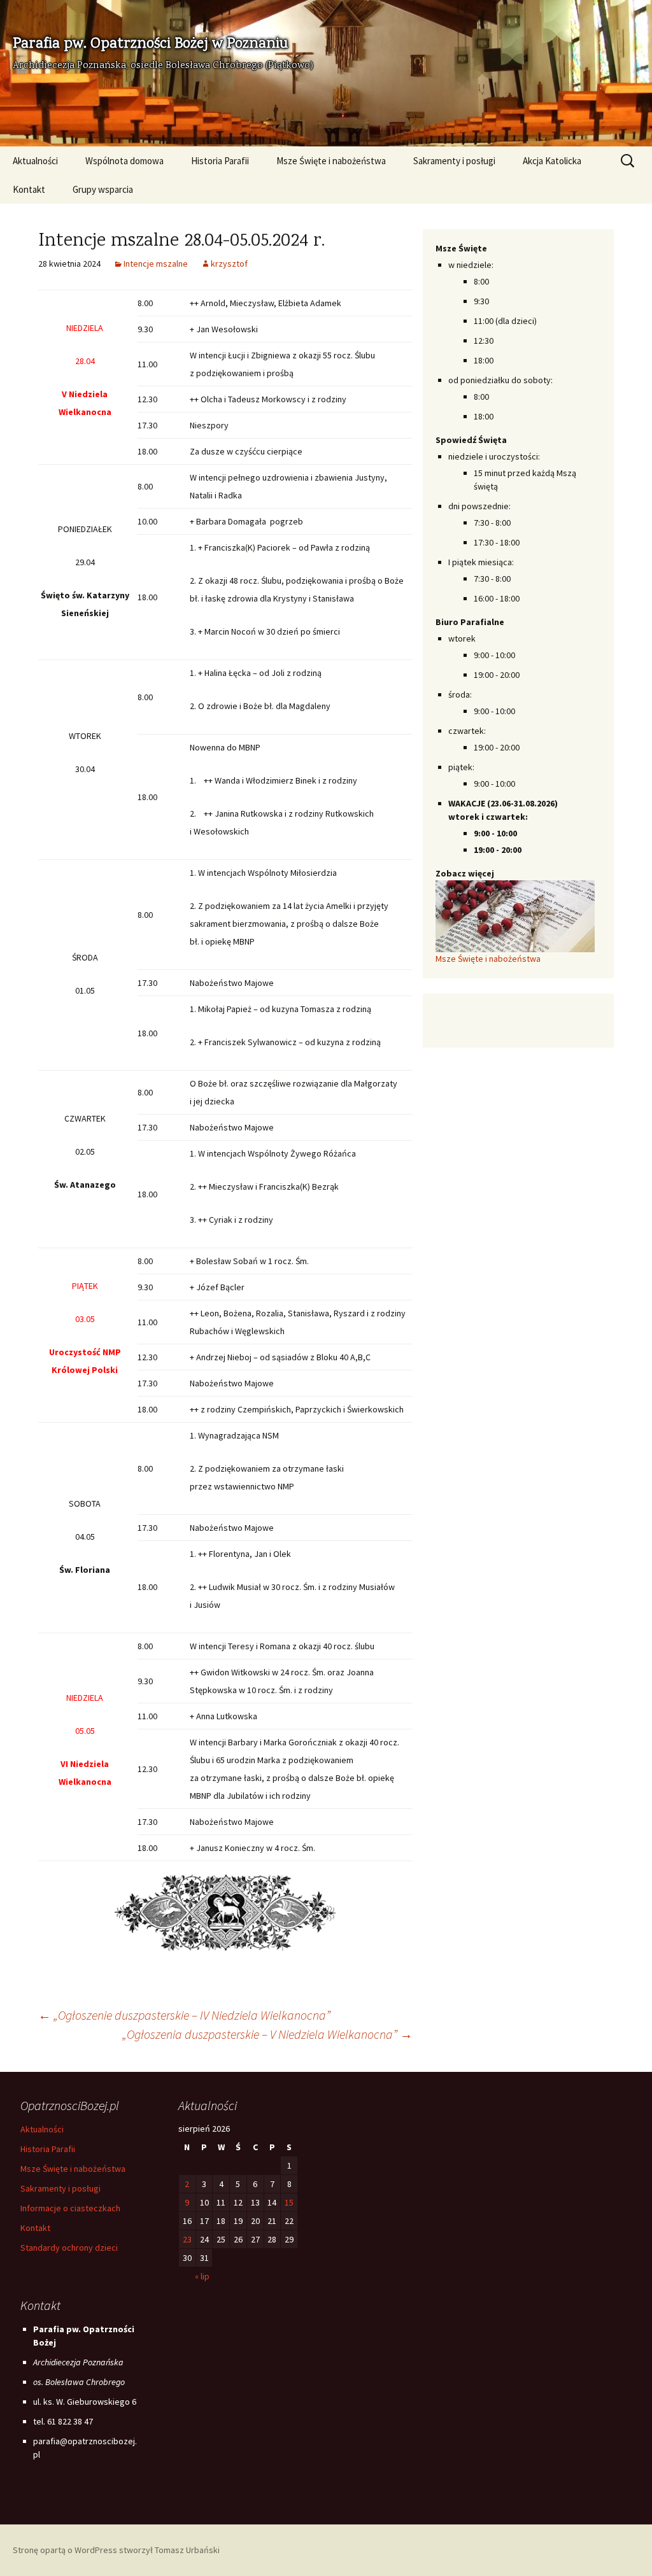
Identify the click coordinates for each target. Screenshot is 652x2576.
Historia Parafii (220, 161)
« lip (202, 2276)
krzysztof (229, 264)
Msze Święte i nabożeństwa (331, 161)
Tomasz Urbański (187, 2550)
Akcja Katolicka (552, 161)
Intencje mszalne (156, 264)
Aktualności (35, 161)
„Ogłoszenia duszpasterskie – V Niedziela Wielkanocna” (267, 2034)
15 (289, 2202)
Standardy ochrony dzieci (69, 2248)
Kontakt (29, 189)
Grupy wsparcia (103, 189)
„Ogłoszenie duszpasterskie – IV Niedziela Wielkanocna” (184, 2015)
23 (187, 2239)
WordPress (96, 2550)
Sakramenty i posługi (454, 161)
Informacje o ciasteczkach (70, 2208)
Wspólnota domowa (124, 161)
